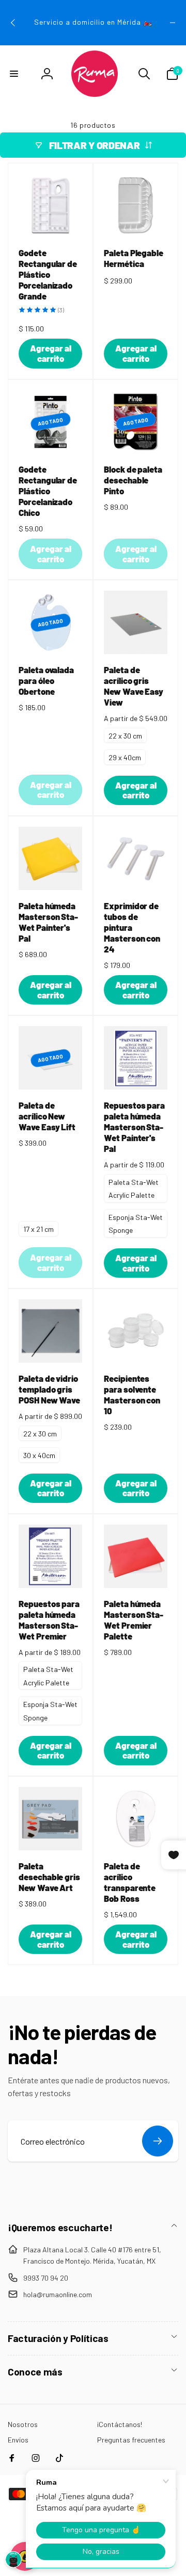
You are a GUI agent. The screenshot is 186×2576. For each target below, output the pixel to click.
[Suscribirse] (158, 2141)
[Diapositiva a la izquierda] (13, 23)
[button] (14, 74)
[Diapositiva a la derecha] (173, 23)
